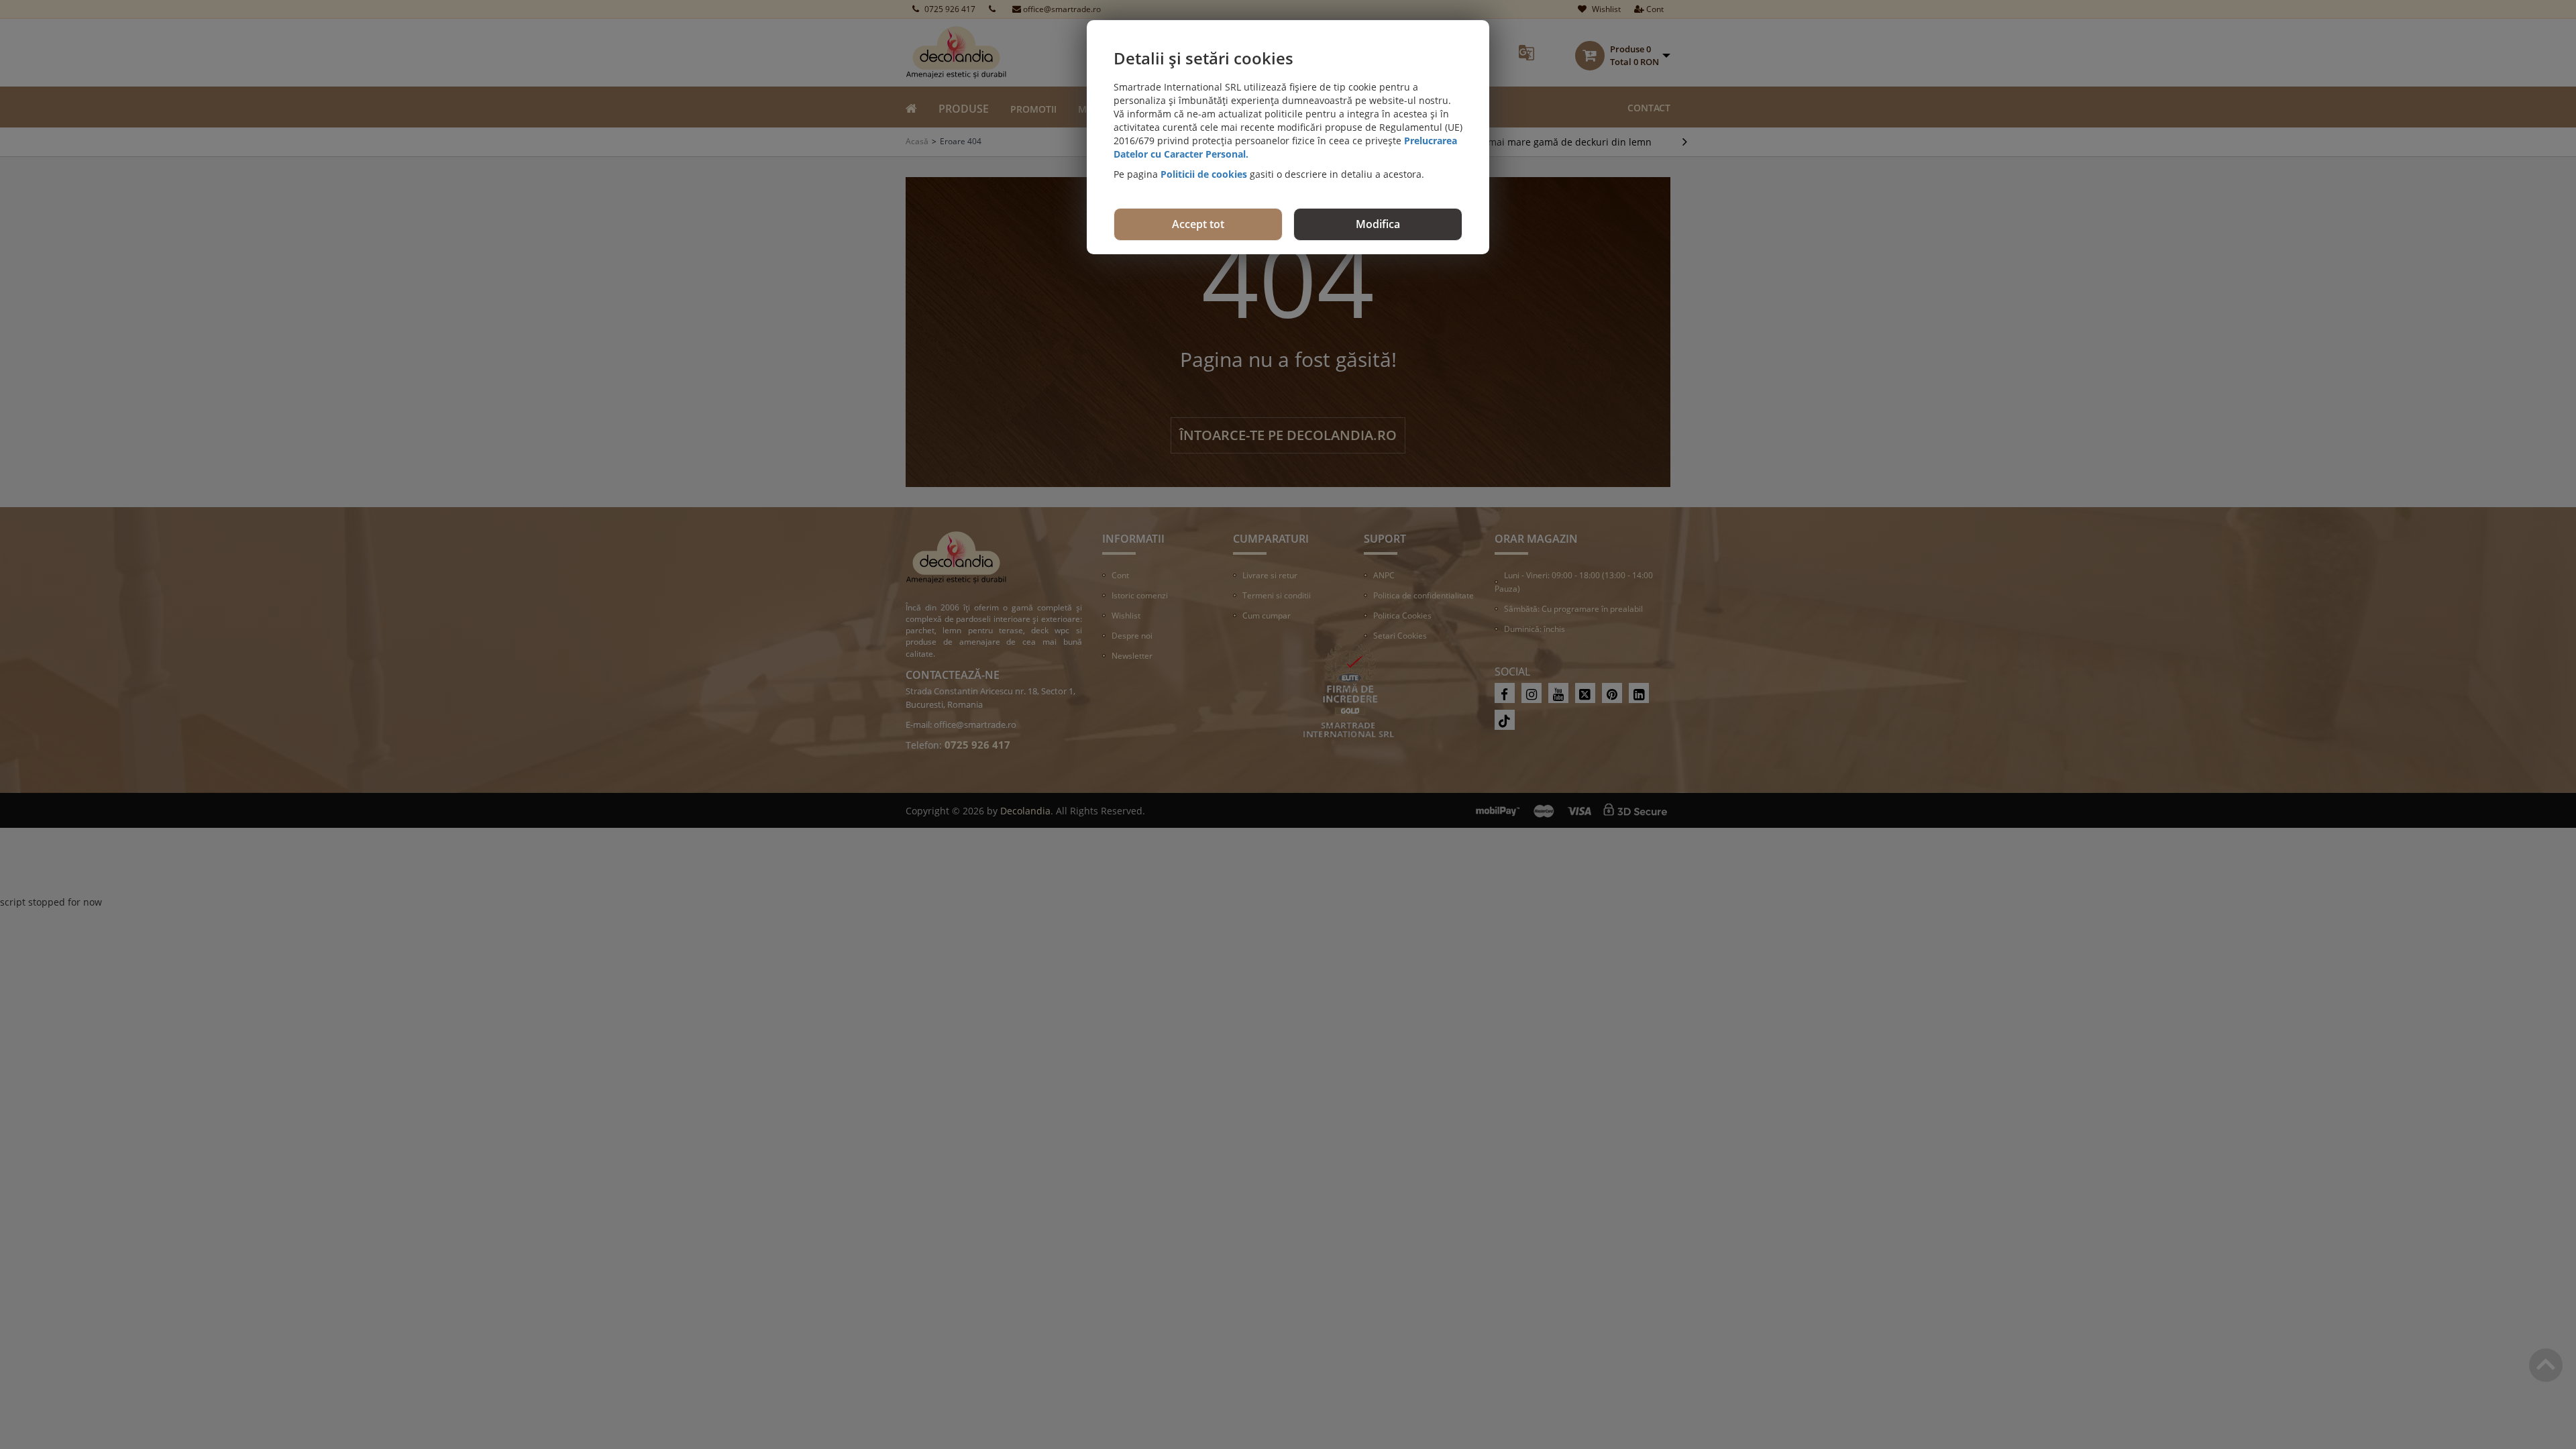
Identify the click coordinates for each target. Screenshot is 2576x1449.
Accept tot (1198, 224)
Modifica (1378, 224)
